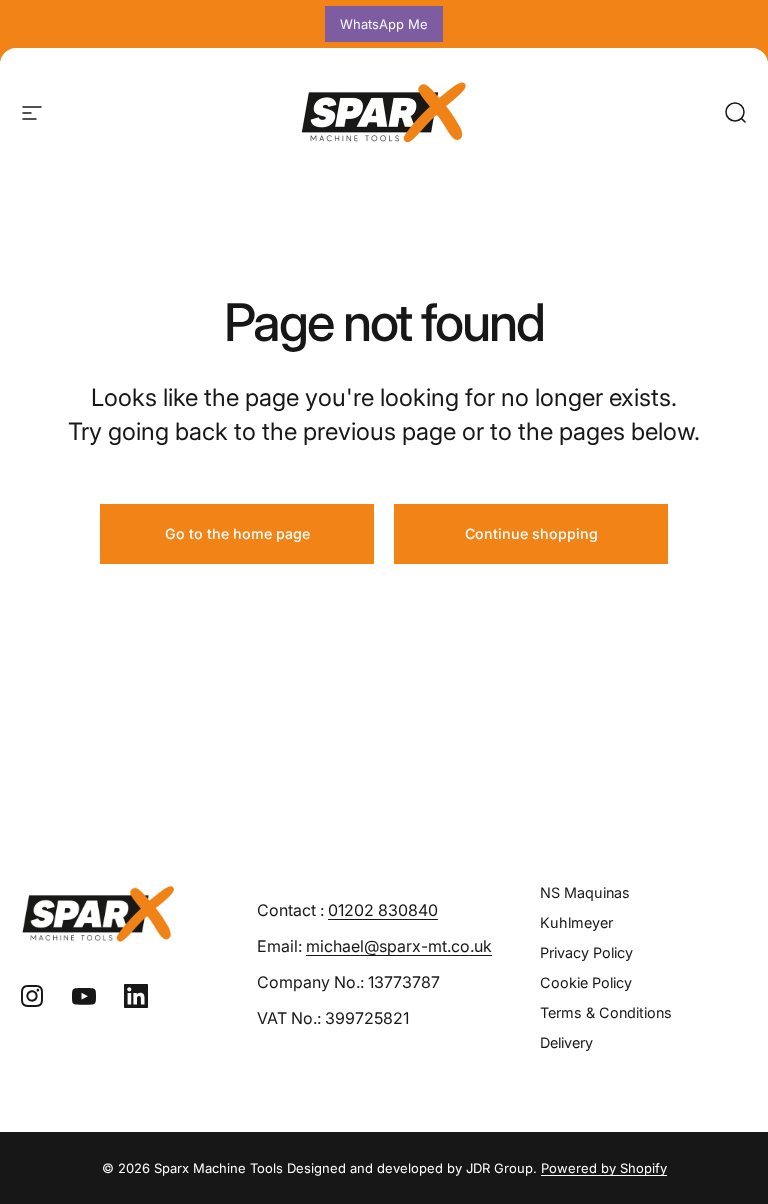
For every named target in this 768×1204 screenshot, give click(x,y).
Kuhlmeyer (576, 922)
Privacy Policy (586, 952)
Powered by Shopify (604, 1168)
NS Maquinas (585, 892)
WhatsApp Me (384, 24)
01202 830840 (383, 910)
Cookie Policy (586, 982)
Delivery (566, 1042)
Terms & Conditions (606, 1012)
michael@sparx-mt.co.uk (399, 946)
